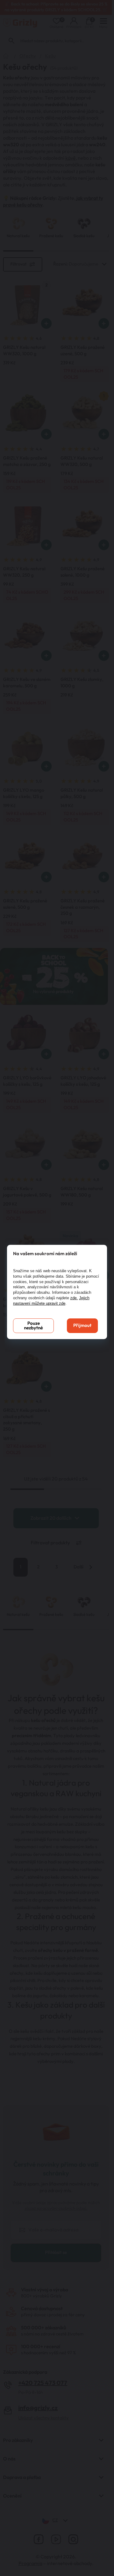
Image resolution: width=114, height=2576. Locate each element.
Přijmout (82, 1326)
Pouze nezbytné (33, 1326)
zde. (74, 1298)
